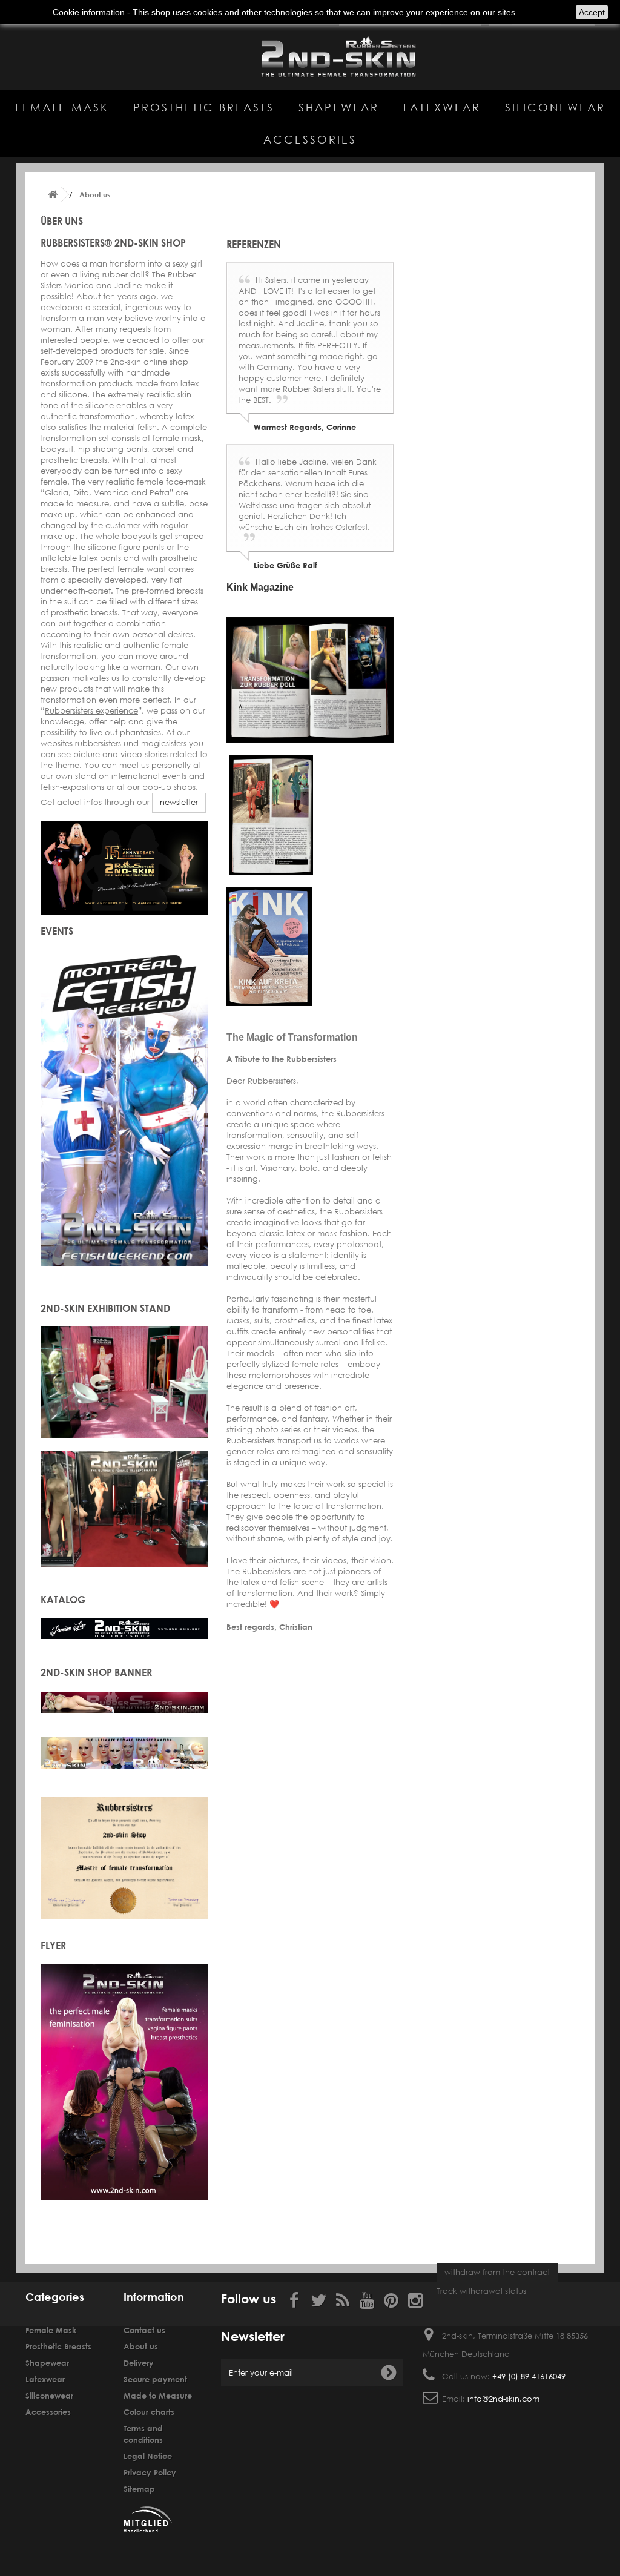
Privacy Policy (150, 2472)
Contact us (144, 2330)
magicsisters (164, 743)
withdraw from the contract (497, 2272)
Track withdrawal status (481, 2291)
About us (141, 2346)
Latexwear (442, 107)
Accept (592, 12)
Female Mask (62, 107)
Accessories (310, 139)
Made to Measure (158, 2396)
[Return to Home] (53, 195)
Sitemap (139, 2489)
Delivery (139, 2363)
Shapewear (339, 107)
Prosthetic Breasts (204, 107)
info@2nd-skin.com (503, 2399)
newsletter (179, 802)
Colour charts (149, 2412)
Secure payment (155, 2379)
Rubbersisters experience (91, 711)
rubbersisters (98, 743)
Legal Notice (148, 2456)
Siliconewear (555, 107)
